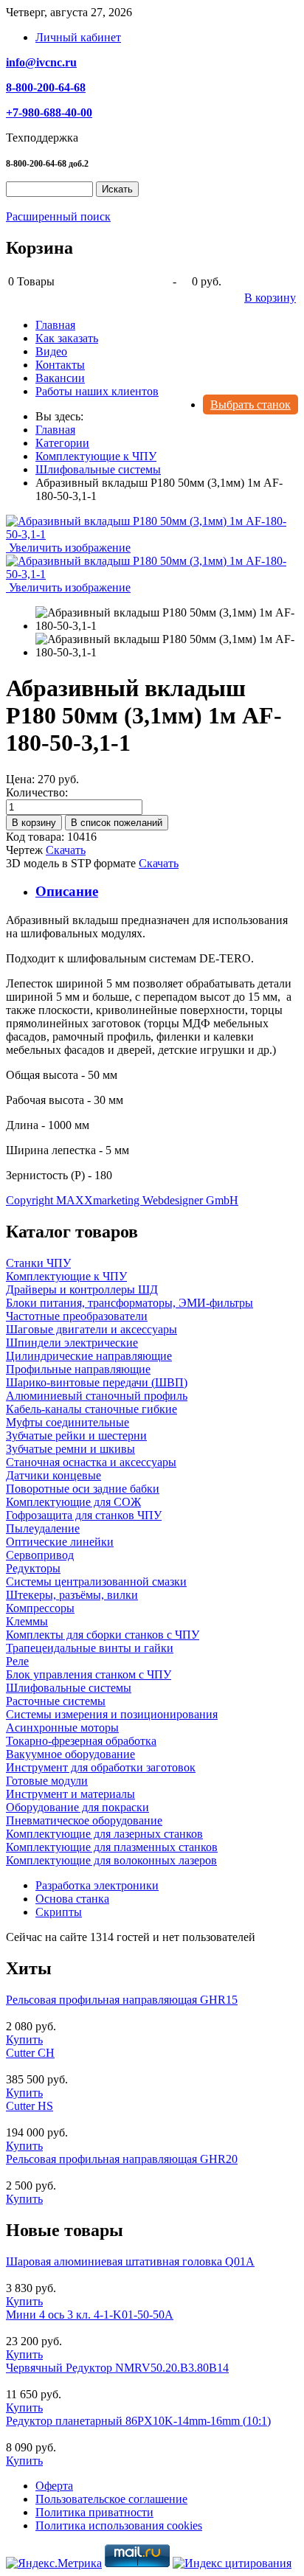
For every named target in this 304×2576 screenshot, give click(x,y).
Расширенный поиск (58, 216)
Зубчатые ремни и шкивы (70, 1449)
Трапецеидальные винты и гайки (90, 1648)
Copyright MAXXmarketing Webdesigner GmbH (122, 1200)
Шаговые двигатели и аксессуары (91, 1329)
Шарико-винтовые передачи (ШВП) (97, 1382)
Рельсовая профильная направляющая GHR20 (122, 2159)
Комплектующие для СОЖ (73, 1502)
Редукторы (33, 1568)
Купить (24, 2039)
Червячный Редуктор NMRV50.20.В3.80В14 (117, 2368)
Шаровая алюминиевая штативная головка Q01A (130, 2261)
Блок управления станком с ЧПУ (89, 1674)
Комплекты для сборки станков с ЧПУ (103, 1635)
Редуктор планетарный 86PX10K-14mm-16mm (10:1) (138, 2421)
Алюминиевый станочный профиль (97, 1396)
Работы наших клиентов (97, 391)
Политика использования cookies (119, 2525)
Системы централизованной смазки (96, 1582)
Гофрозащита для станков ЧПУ (84, 1515)
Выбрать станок (251, 405)
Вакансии (60, 378)
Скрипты (59, 1912)
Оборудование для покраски (77, 1807)
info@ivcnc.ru (41, 62)
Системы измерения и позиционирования (112, 1714)
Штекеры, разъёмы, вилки (72, 1595)
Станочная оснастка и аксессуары (91, 1462)
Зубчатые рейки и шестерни (76, 1435)
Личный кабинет (78, 37)
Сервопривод (40, 1555)
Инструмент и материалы (70, 1794)
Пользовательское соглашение (111, 2499)
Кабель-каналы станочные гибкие (91, 1409)
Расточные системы (56, 1701)
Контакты (60, 365)
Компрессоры (40, 1608)
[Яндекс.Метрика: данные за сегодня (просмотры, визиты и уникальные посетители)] (54, 2563)
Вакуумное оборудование (70, 1754)
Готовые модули (47, 1781)
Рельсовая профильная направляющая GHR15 (122, 2000)
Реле (17, 1661)
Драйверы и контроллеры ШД (82, 1289)
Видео (51, 351)
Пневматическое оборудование (84, 1820)
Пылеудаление (43, 1528)
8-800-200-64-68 (46, 87)
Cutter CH (30, 2053)
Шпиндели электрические (72, 1343)
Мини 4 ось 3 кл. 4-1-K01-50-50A (90, 2315)
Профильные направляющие (78, 1369)
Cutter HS (30, 2106)
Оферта (54, 2486)
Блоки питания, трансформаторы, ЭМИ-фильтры (129, 1303)
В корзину (270, 298)
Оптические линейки (60, 1542)
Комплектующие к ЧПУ (66, 1276)
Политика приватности (94, 2512)
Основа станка (72, 1899)
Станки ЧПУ (38, 1263)
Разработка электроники (97, 1885)
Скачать (66, 850)
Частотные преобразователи (77, 1316)
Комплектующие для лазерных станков (104, 1834)
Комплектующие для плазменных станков (112, 1847)
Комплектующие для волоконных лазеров (111, 1860)
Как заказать (67, 338)
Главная (55, 325)
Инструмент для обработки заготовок (101, 1767)
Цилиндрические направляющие (89, 1356)
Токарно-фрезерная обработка (81, 1741)
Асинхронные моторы (62, 1728)
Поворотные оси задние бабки (83, 1489)
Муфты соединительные (68, 1422)
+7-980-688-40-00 (49, 112)
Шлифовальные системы (69, 1688)
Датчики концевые (53, 1475)
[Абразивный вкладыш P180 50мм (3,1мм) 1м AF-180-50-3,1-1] (167, 619)
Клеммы (27, 1621)
